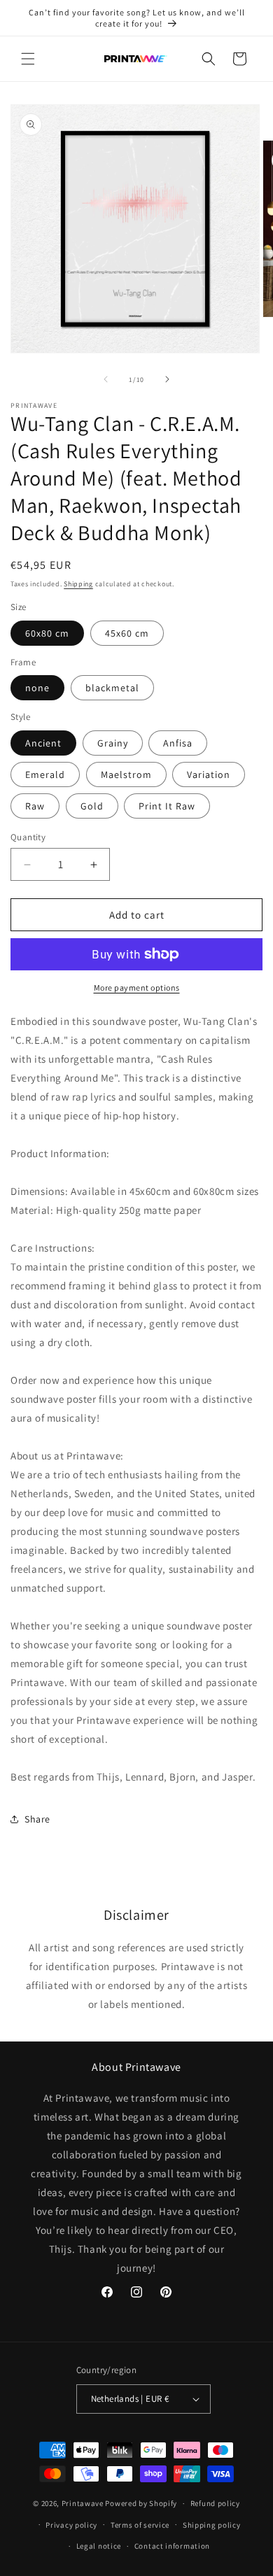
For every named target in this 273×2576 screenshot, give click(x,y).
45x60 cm (127, 633)
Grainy (113, 743)
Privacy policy (71, 2525)
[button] (28, 59)
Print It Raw (167, 806)
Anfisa (178, 743)
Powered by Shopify (141, 2503)
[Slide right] (167, 379)
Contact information (172, 2546)
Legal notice (99, 2546)
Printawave (83, 2503)
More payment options (137, 988)
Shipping (78, 584)
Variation (209, 774)
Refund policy (215, 2503)
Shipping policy (212, 2525)
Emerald (45, 774)
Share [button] (37, 1819)
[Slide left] (106, 379)
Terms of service (140, 2525)
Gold (92, 806)
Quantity (28, 837)
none (37, 688)
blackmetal (112, 688)
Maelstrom (126, 774)
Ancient (43, 743)
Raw (35, 806)
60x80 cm (47, 633)
